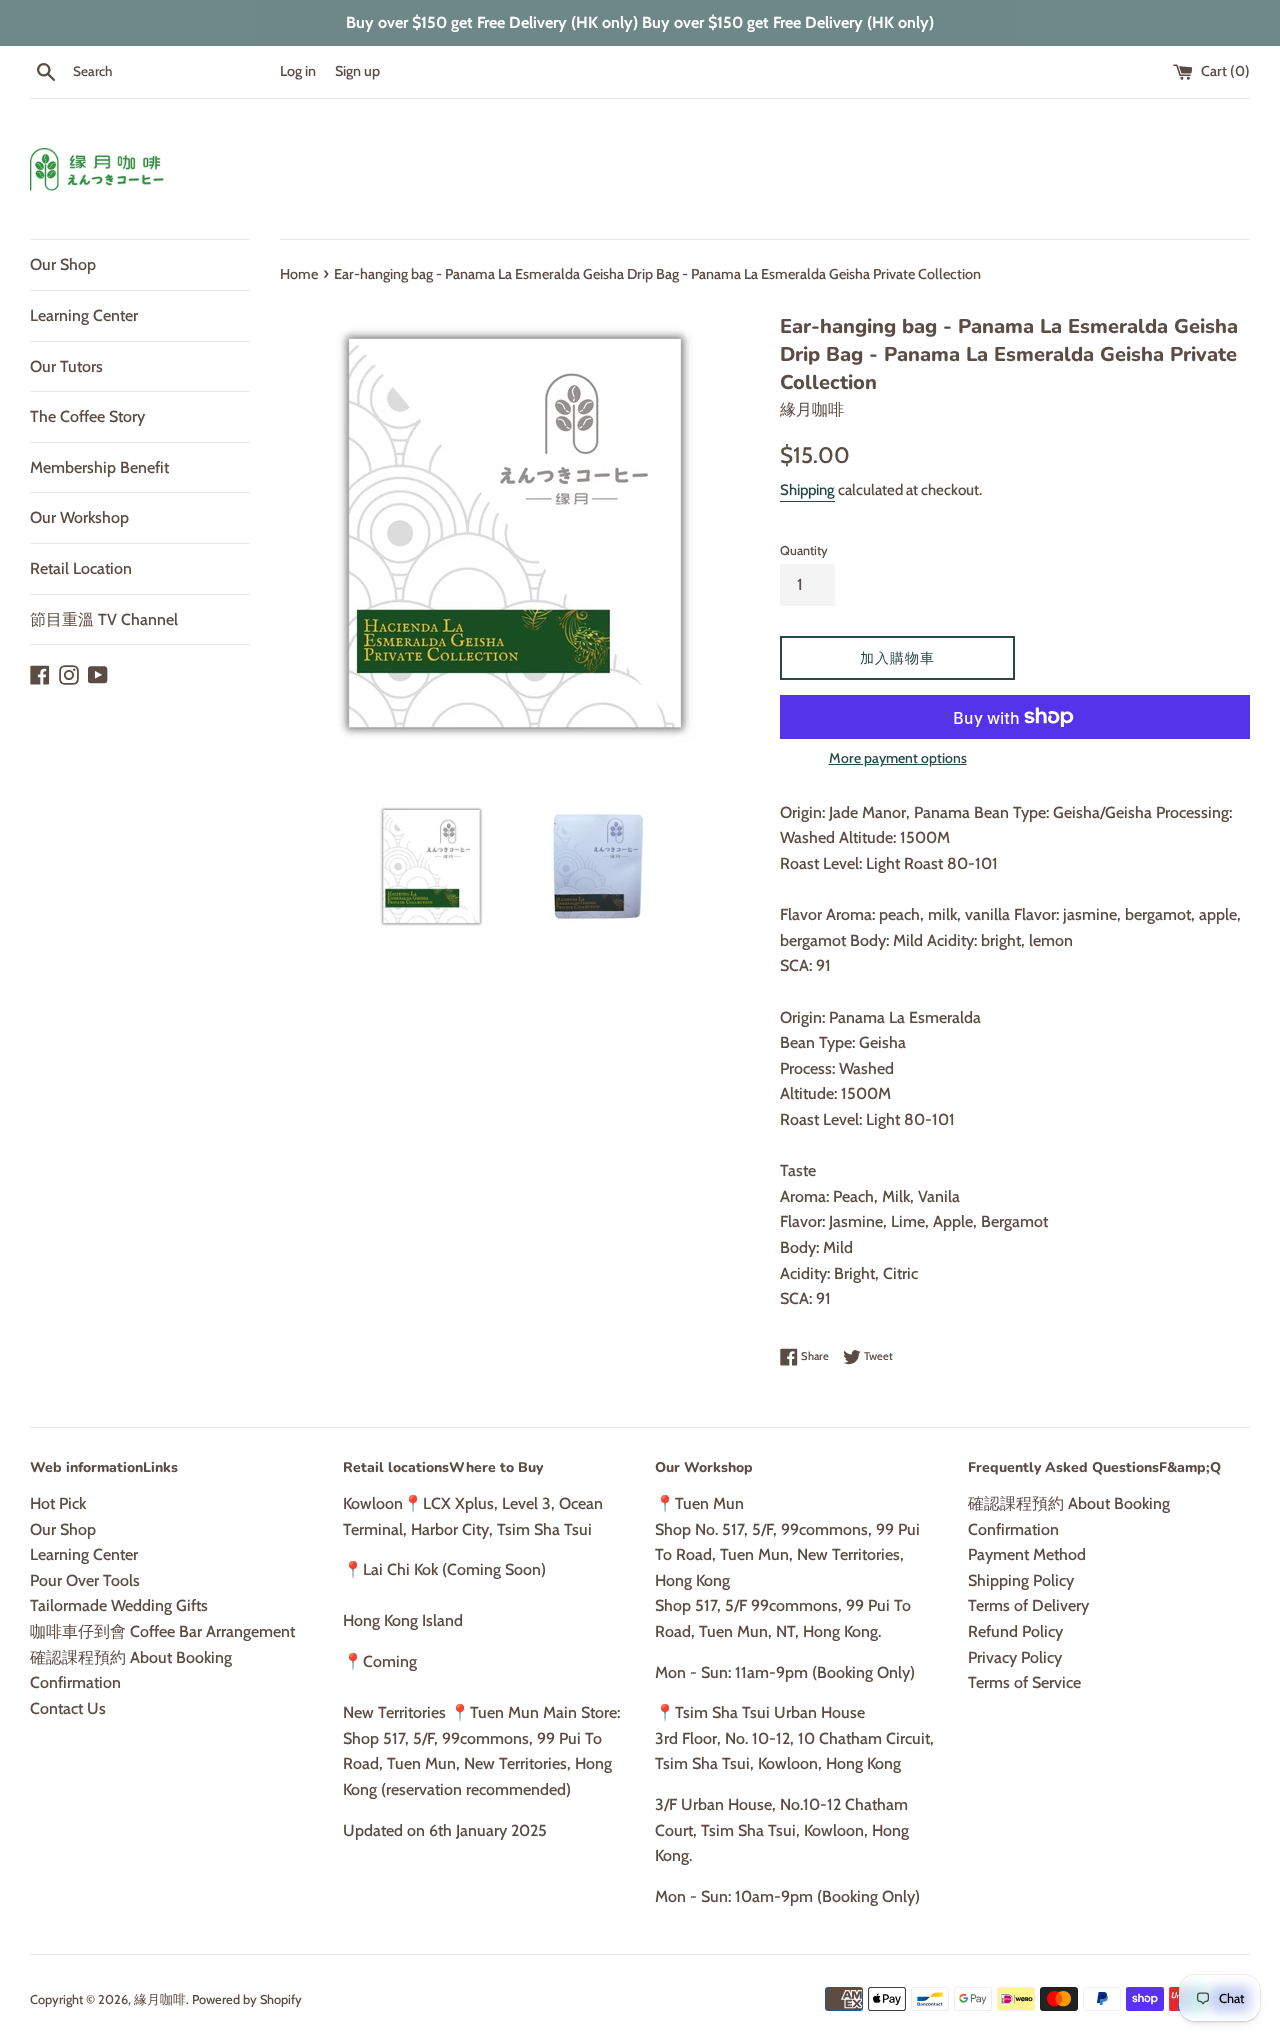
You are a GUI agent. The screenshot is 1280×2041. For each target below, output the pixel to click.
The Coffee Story (87, 416)
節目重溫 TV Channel (104, 619)
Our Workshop (79, 517)
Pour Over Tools (85, 1580)
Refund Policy (1015, 1631)
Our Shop (63, 264)
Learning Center (84, 315)
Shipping (807, 490)
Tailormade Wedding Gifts (119, 1605)
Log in (298, 71)
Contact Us (68, 1708)
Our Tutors (66, 366)
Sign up (357, 71)
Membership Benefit (99, 467)
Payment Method (1027, 1554)
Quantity (804, 550)
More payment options (898, 758)
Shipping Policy (1021, 1580)
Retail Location (81, 568)
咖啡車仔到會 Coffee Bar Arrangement (162, 1631)
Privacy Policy (1015, 1657)
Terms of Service (1024, 1682)
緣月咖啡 (160, 1999)
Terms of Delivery (1028, 1605)
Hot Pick (58, 1503)
